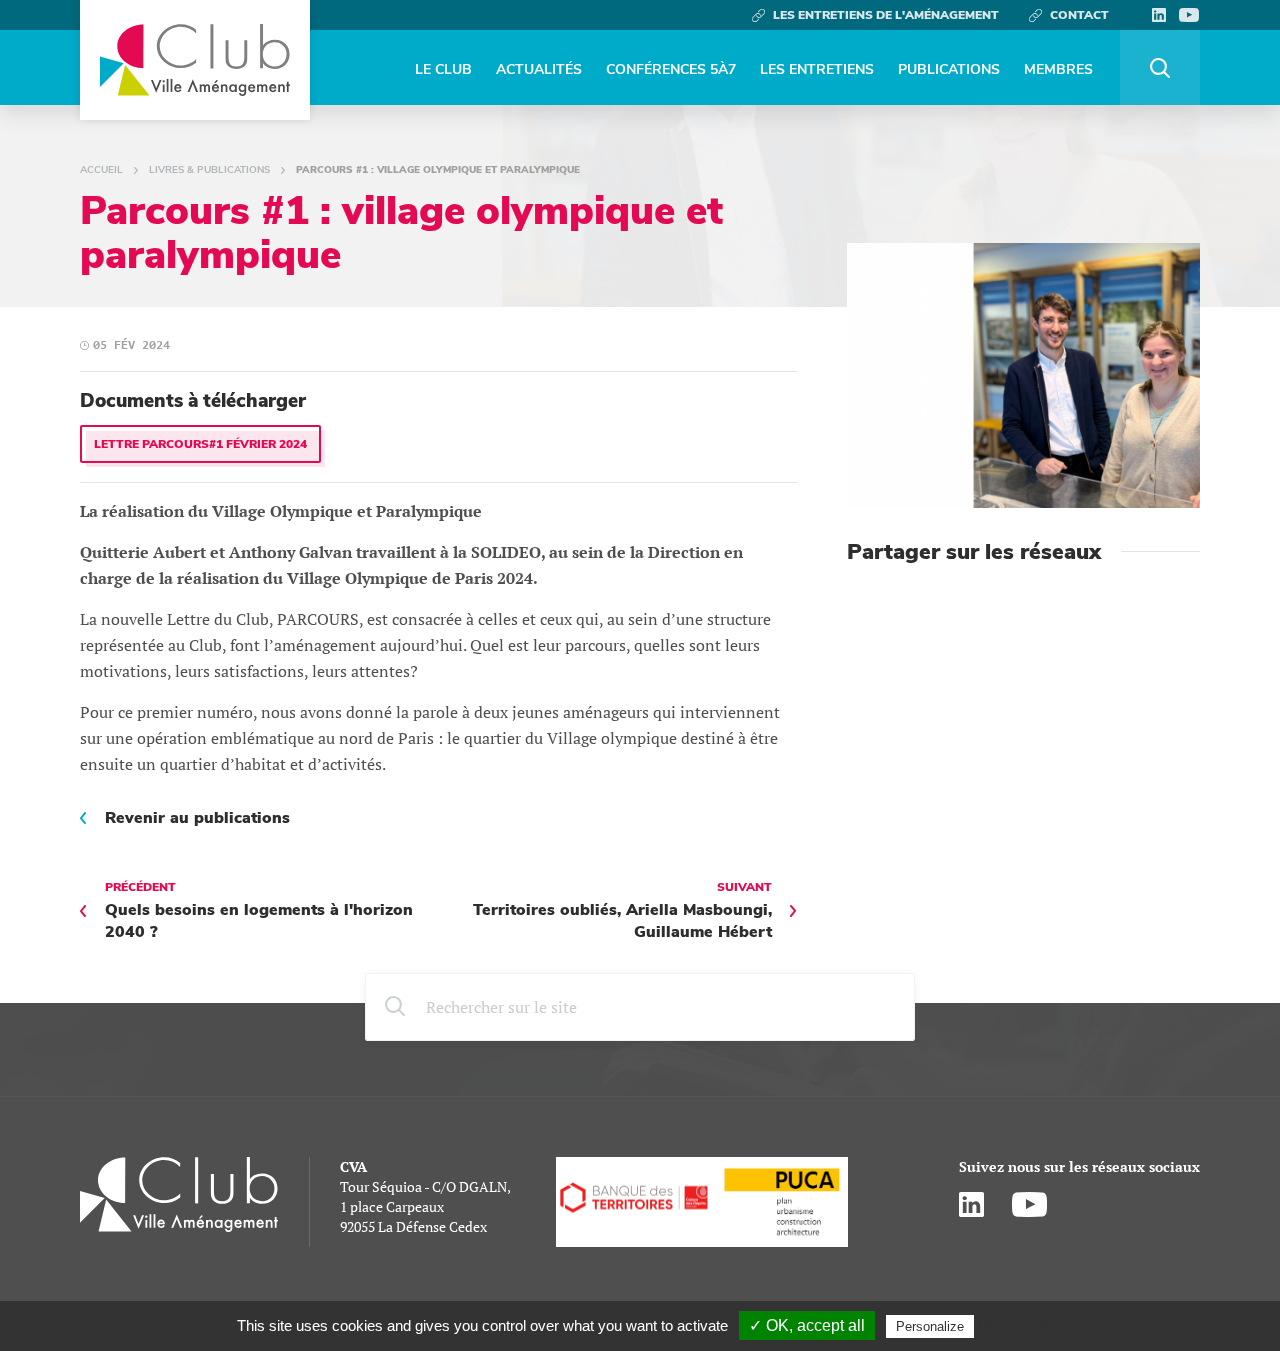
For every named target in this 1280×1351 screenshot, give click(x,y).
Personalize (930, 1326)
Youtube (1189, 15)
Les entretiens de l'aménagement (886, 15)
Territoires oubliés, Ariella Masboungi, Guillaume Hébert (622, 911)
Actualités (539, 69)
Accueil (101, 170)
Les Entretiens (817, 69)
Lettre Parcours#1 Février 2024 (200, 444)
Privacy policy (1021, 1326)
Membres (1058, 69)
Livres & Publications (209, 170)
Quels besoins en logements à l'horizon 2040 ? (259, 911)
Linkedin (1158, 15)
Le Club (443, 69)
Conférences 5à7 (671, 69)
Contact (1079, 15)
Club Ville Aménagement (195, 60)
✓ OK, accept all (807, 1325)
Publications (949, 69)
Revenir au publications (197, 818)
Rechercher (1160, 67)
